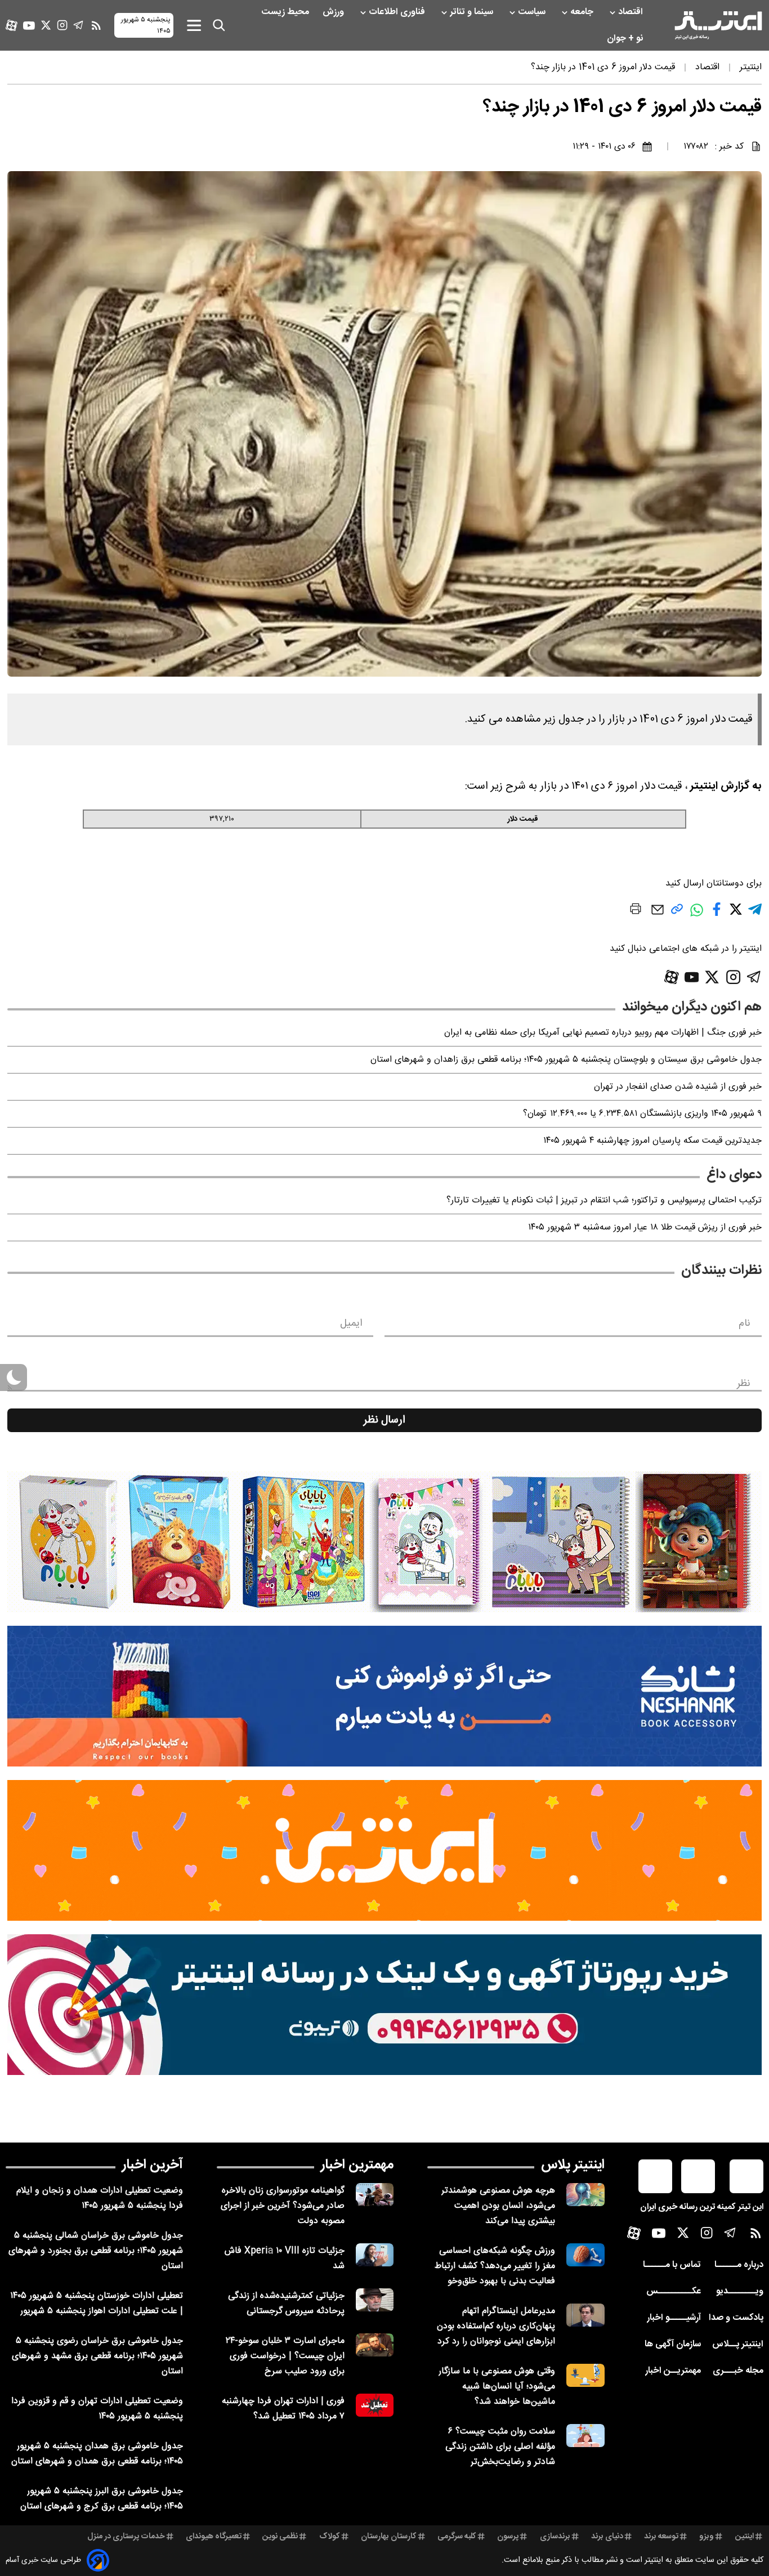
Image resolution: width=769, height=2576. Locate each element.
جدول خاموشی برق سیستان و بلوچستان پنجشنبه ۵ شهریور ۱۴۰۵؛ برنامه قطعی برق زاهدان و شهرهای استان (566, 1060)
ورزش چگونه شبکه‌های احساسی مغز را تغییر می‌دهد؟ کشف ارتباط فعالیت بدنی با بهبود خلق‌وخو (495, 2266)
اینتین (745, 2537)
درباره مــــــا (739, 2265)
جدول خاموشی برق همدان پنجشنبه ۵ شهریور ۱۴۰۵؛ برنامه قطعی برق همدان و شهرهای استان (97, 2454)
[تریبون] (384, 2005)
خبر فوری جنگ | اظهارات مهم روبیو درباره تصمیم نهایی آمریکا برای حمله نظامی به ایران (603, 1033)
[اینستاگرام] (62, 25)
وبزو (707, 2537)
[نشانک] (384, 1696)
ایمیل (351, 1323)
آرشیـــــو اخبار (674, 2318)
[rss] (96, 25)
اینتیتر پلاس (573, 2165)
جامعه (583, 12)
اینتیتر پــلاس (738, 2344)
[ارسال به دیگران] (658, 915)
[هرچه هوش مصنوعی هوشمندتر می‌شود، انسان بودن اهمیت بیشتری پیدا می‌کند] (585, 2195)
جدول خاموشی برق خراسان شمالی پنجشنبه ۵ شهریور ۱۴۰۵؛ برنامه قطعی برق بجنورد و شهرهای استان (96, 2251)
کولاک (330, 2537)
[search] (219, 25)
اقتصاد (632, 12)
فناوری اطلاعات (398, 12)
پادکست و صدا (736, 2318)
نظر (744, 1384)
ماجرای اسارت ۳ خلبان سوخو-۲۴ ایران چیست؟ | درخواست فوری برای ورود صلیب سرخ (285, 2356)
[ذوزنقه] (384, 1542)
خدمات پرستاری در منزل (126, 2537)
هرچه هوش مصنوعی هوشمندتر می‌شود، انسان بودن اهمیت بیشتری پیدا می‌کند (498, 2206)
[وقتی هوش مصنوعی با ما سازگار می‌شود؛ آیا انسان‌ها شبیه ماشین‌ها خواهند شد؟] (585, 2375)
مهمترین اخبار (357, 2165)
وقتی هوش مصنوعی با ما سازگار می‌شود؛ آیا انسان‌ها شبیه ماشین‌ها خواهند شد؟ (497, 2387)
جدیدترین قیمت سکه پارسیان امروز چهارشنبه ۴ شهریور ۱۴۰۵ (652, 1141)
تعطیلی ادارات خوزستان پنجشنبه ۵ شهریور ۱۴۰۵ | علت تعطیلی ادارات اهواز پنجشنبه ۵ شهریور (97, 2304)
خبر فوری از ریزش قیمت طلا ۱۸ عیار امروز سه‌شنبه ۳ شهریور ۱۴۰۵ (645, 1227)
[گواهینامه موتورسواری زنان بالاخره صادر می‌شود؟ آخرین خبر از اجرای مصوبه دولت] (375, 2195)
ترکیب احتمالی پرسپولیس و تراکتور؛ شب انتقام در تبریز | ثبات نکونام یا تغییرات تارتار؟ (604, 1200)
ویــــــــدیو (740, 2291)
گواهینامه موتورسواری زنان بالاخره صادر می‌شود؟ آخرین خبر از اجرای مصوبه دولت (283, 2206)
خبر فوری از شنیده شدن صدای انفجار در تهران (678, 1087)
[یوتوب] (29, 26)
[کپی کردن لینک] (677, 913)
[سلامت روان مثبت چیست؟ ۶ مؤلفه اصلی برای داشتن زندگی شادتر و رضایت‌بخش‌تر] (585, 2436)
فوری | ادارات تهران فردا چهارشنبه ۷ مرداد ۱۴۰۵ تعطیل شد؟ (283, 2409)
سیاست (533, 12)
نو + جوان (626, 39)
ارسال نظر (384, 1420)
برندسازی (555, 2537)
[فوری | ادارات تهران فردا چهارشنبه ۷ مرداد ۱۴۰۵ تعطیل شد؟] (375, 2405)
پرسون (508, 2537)
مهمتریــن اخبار (673, 2371)
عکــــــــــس (674, 2291)
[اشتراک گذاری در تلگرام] (755, 914)
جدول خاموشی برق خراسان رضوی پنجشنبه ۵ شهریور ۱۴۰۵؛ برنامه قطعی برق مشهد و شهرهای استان (97, 2356)
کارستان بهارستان (389, 2537)
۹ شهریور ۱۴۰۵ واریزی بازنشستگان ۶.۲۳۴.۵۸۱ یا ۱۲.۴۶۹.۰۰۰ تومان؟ (642, 1114)
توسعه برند (661, 2537)
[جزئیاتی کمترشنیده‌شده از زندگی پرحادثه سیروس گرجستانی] (375, 2300)
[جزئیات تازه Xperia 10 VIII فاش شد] (375, 2255)
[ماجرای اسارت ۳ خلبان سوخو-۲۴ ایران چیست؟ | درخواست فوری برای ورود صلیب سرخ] (375, 2345)
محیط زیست (286, 12)
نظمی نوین (280, 2537)
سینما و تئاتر (473, 12)
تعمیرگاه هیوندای (214, 2537)
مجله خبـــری (738, 2371)
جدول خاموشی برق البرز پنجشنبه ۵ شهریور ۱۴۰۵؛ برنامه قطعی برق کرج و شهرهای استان (102, 2499)
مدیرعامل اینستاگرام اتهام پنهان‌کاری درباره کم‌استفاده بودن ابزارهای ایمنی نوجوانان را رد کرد (496, 2326)
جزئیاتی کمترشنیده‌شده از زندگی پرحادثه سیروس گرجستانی (286, 2304)
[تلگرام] (79, 25)
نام (745, 1323)
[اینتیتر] (718, 25)
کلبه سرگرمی (457, 2537)
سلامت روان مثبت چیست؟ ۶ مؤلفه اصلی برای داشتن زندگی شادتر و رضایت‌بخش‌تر (500, 2447)
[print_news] (636, 911)
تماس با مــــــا (672, 2265)
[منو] (194, 25)
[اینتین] (384, 1850)
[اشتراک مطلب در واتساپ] (697, 916)
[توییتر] (46, 25)
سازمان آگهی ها (673, 2344)
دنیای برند (607, 2537)
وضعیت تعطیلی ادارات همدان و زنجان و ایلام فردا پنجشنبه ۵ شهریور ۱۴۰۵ (100, 2198)
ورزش (334, 12)
